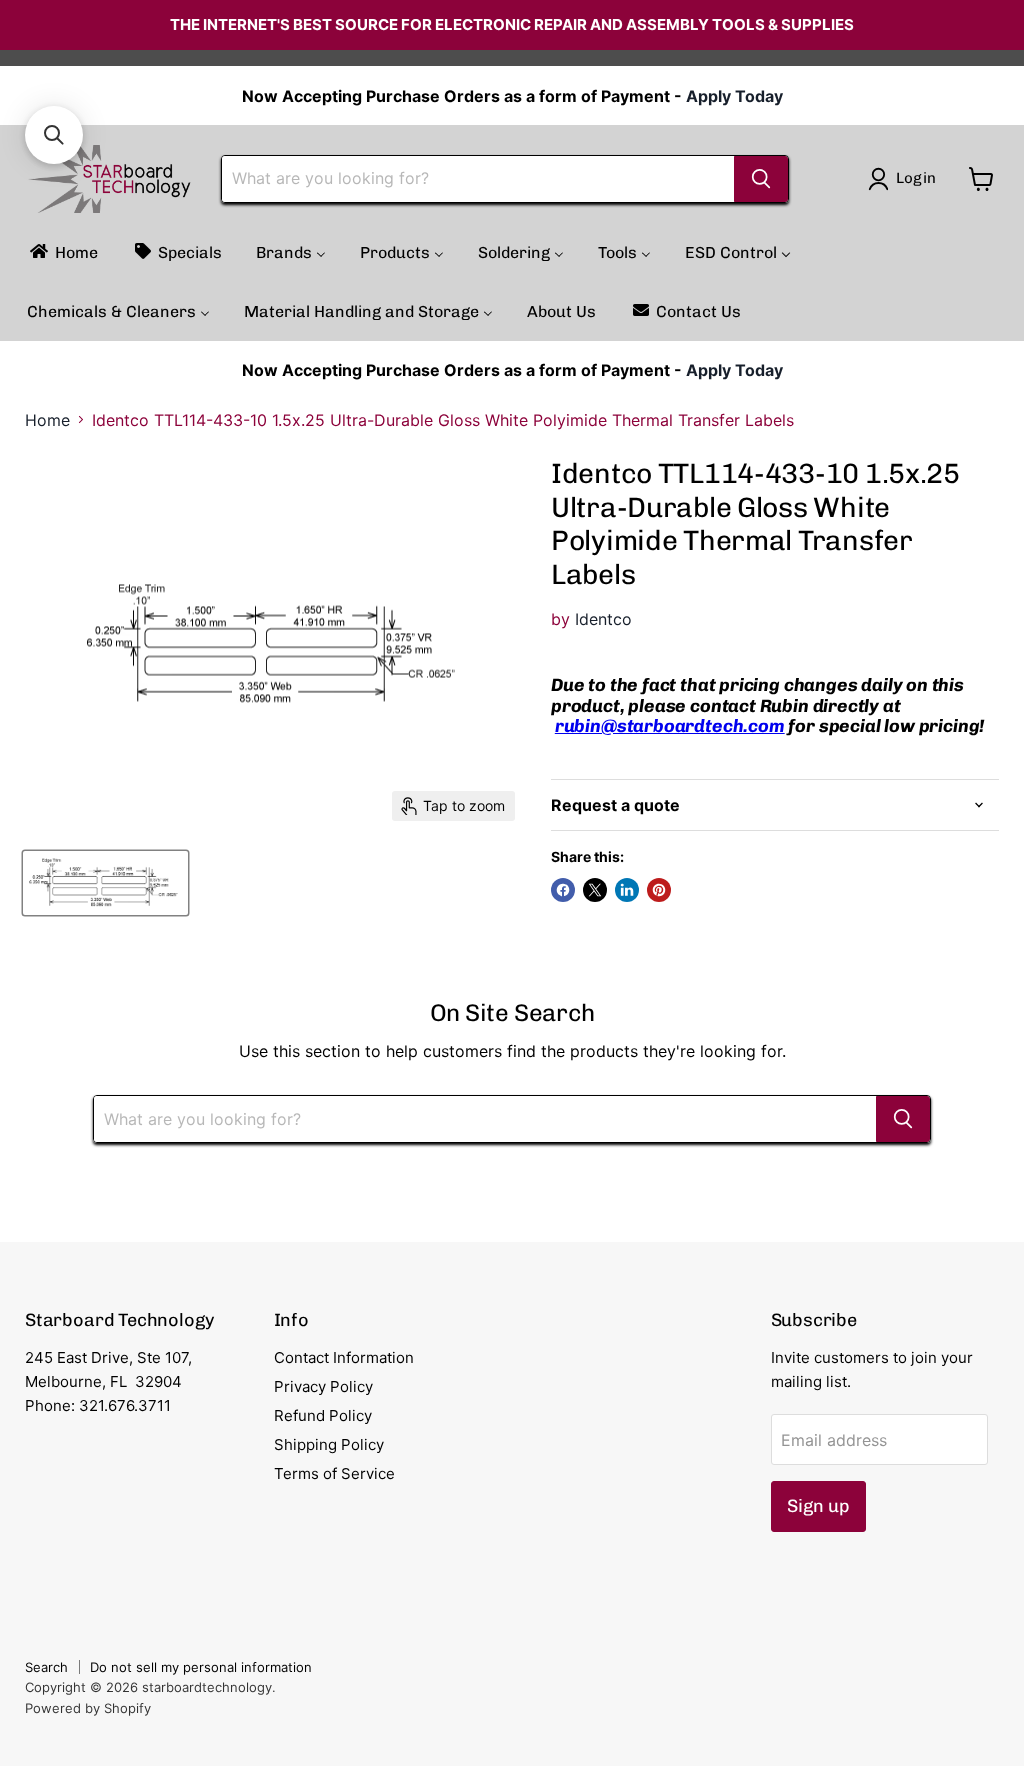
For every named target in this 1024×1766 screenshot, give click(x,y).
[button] (54, 135)
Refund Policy (323, 1415)
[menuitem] (62, 252)
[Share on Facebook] (563, 890)
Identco (603, 619)
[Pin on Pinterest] (659, 890)
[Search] (761, 179)
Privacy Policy (323, 1386)
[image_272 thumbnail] (105, 883)
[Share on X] (595, 890)
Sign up (818, 1506)
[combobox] (478, 179)
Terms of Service (334, 1473)
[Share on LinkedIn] (627, 890)
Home (47, 420)
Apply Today (734, 96)
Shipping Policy (329, 1444)
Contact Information (344, 1357)
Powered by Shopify (88, 1708)
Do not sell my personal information (201, 1667)
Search (46, 1667)
